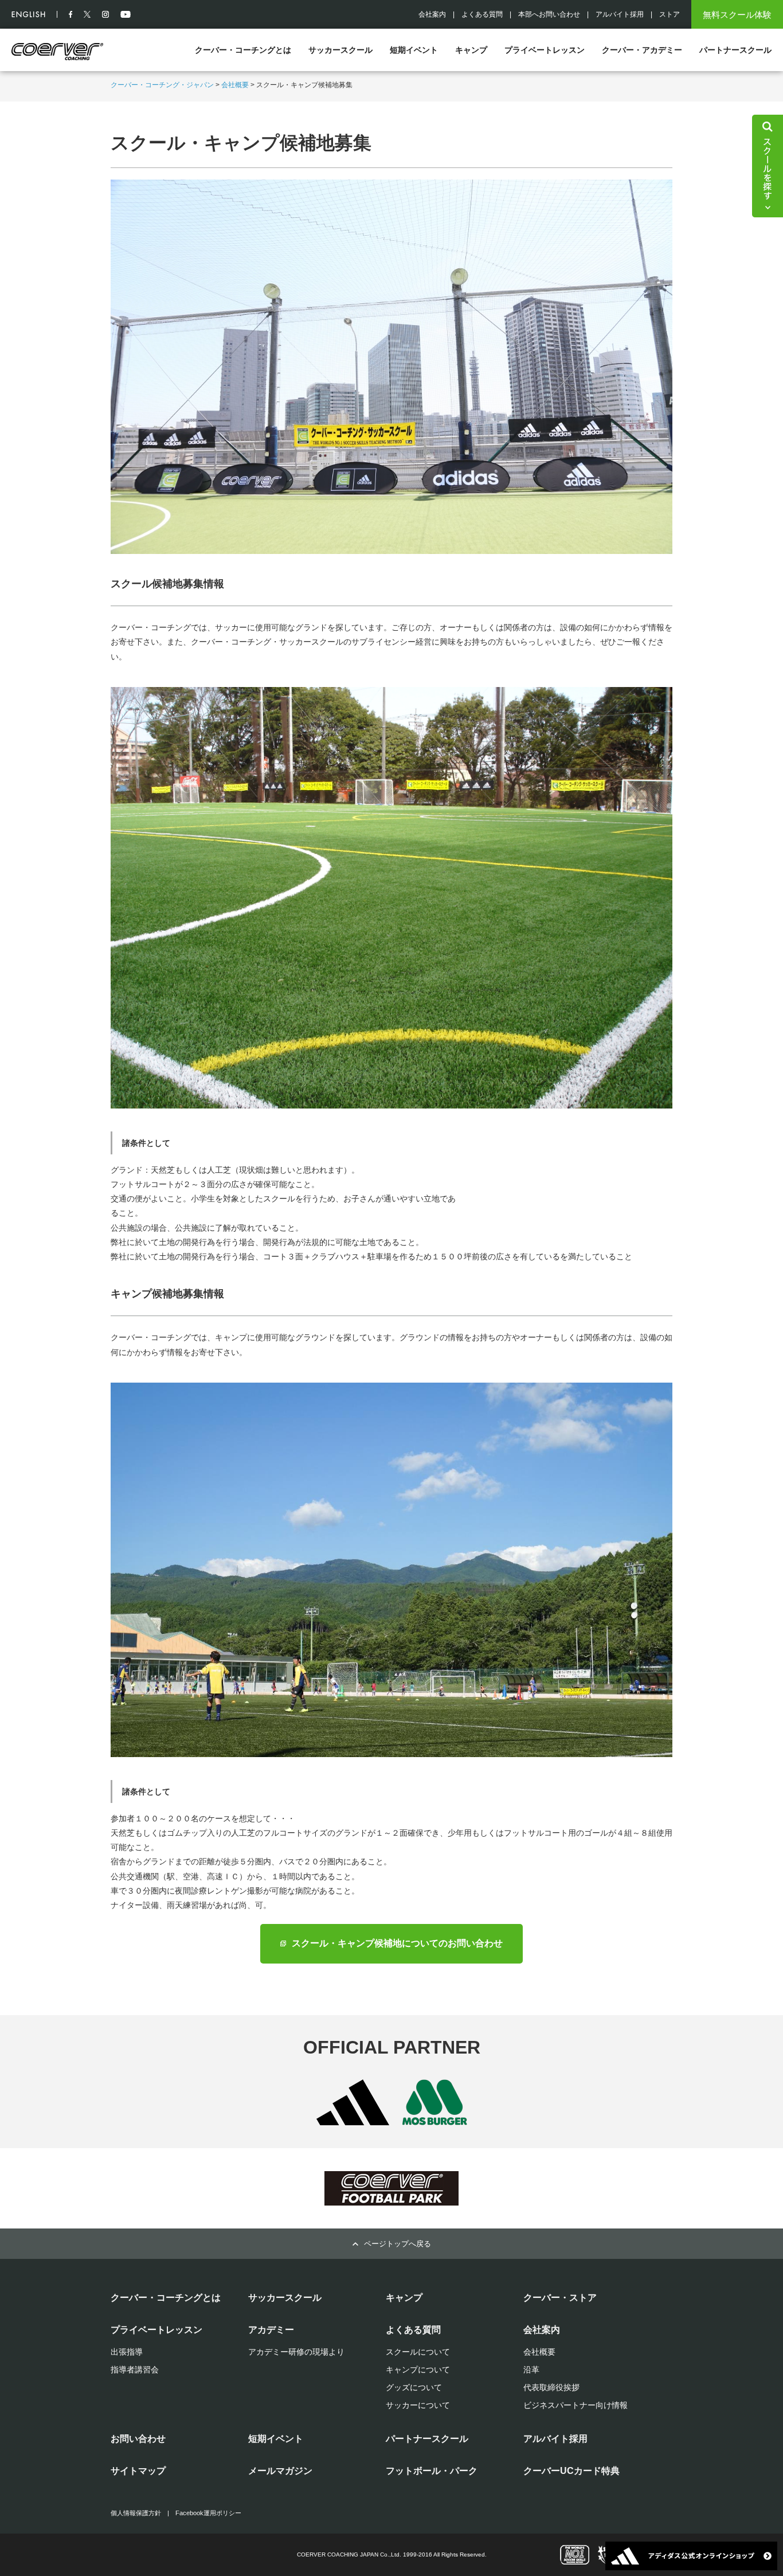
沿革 (531, 2370)
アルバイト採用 (620, 14)
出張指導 (127, 2352)
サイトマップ (138, 2471)
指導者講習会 (135, 2370)
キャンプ (471, 50)
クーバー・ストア (560, 2298)
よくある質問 (482, 14)
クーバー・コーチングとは (243, 50)
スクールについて (418, 2352)
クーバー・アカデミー (642, 50)
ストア (670, 14)
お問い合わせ (138, 2439)
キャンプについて (418, 2370)
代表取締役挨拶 (551, 2387)
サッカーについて (418, 2405)
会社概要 (235, 85)
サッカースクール (340, 50)
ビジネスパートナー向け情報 (575, 2405)
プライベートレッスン (545, 50)
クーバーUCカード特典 (571, 2471)
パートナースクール (735, 50)
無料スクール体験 (737, 15)
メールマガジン (280, 2471)
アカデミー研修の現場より (296, 2352)
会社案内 (432, 14)
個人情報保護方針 (136, 2513)
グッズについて (414, 2387)
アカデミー (271, 2330)
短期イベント (414, 50)
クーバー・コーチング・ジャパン (162, 85)
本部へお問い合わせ (549, 14)
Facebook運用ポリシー (208, 2513)
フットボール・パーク (432, 2471)
